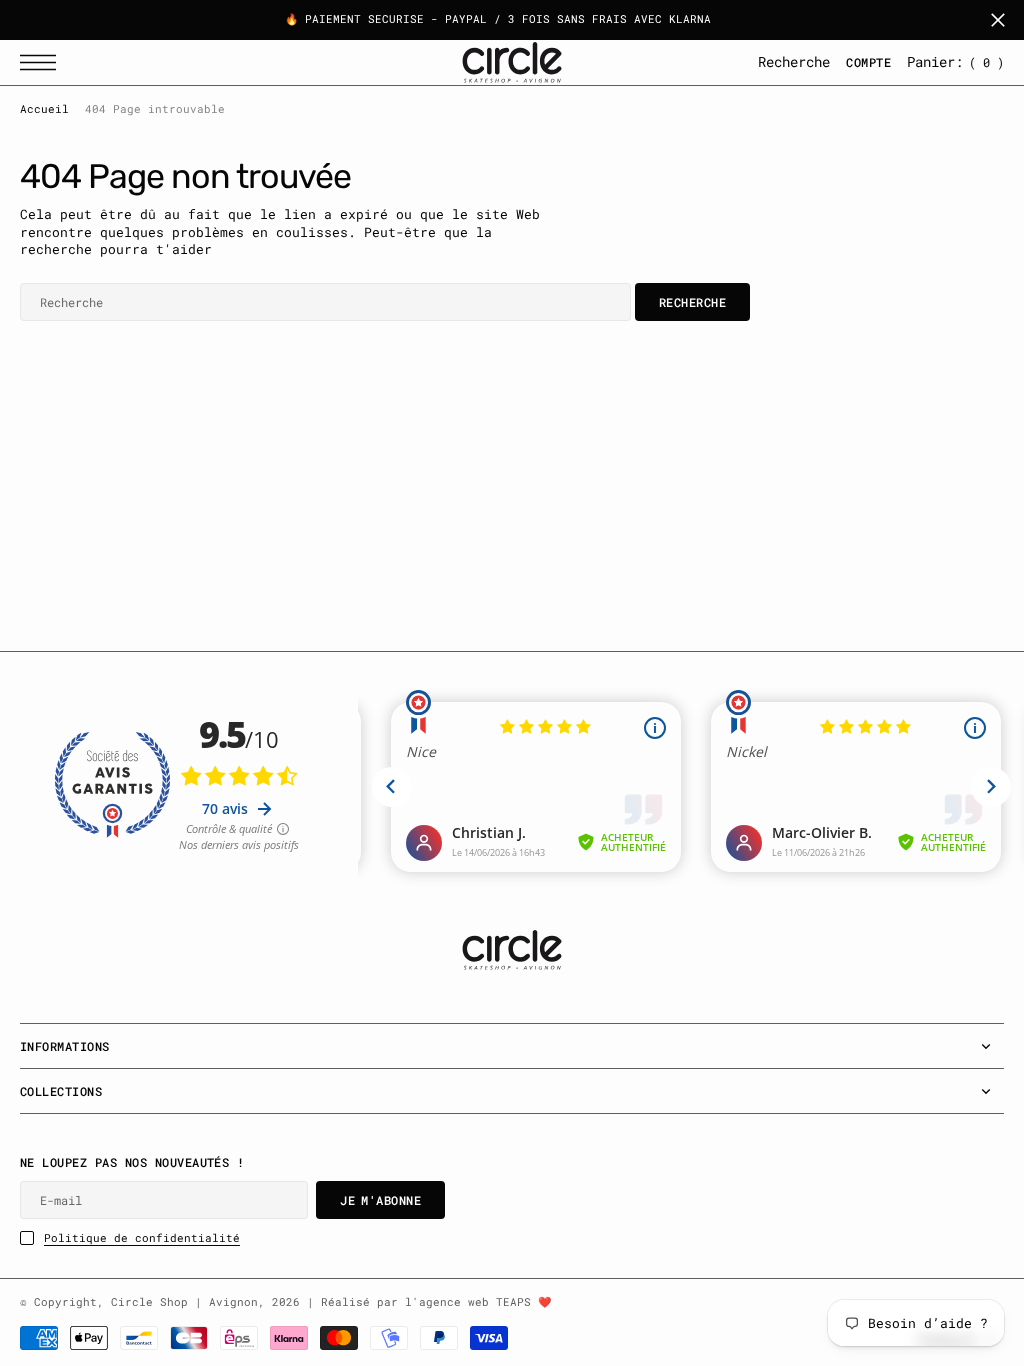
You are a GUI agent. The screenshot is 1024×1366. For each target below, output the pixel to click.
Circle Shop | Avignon (184, 1302)
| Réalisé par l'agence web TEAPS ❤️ (429, 1302)
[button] (43, 62)
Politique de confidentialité (142, 1238)
